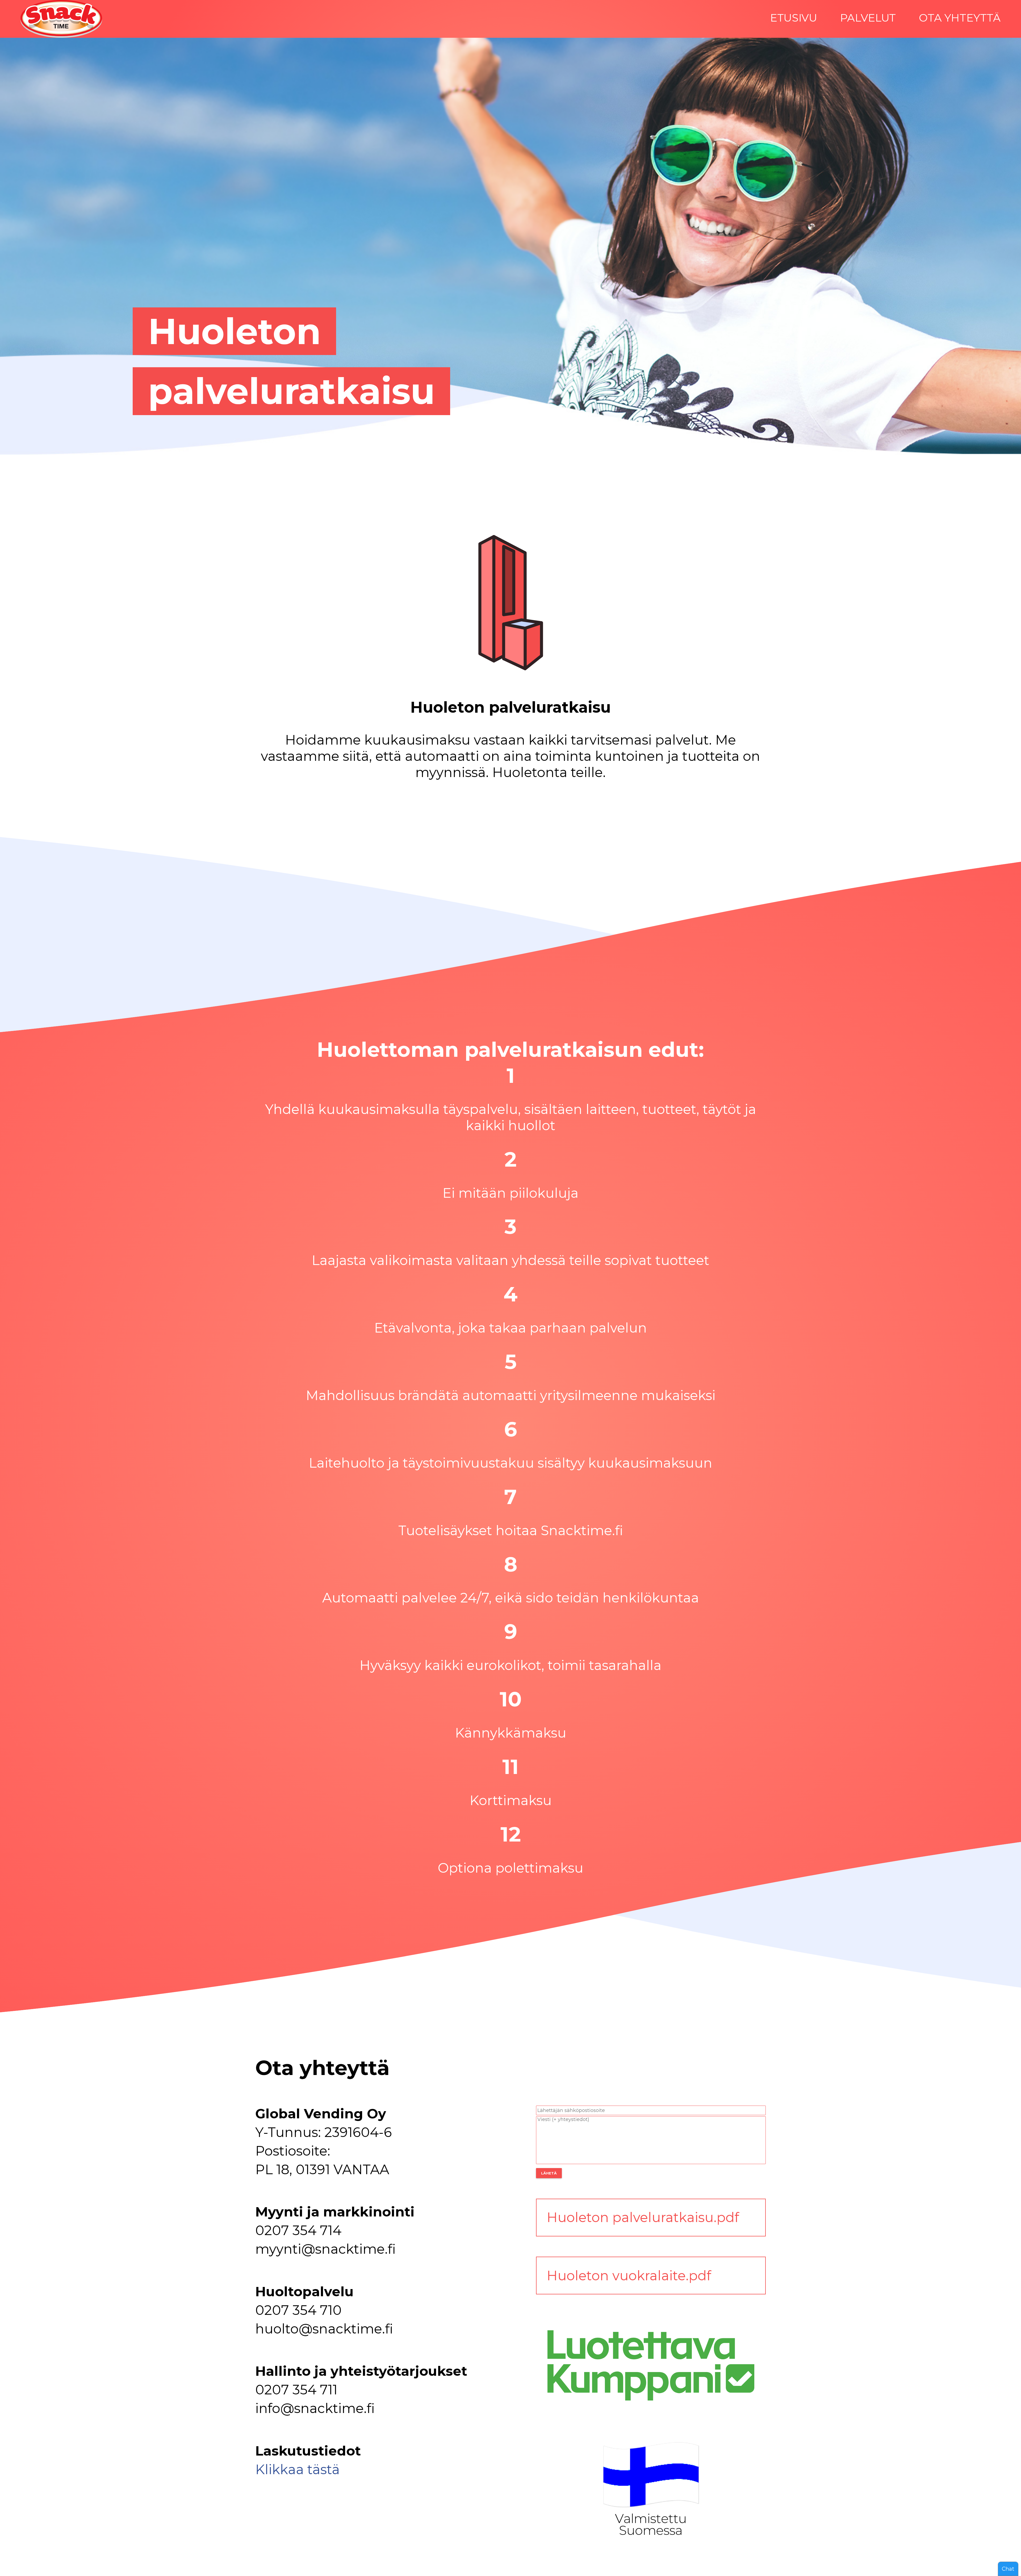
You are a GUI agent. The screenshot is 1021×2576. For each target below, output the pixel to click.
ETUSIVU (794, 18)
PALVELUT (868, 18)
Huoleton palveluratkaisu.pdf (643, 2217)
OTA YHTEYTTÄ (960, 18)
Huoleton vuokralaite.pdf (629, 2276)
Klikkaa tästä (298, 2469)
